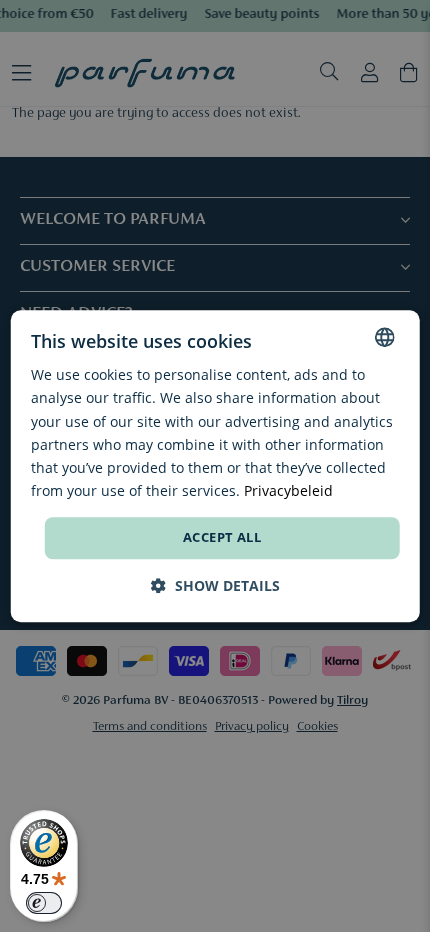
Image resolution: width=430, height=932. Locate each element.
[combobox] (384, 337)
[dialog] (215, 466)
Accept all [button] (222, 537)
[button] (215, 585)
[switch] (44, 903)
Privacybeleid (288, 490)
